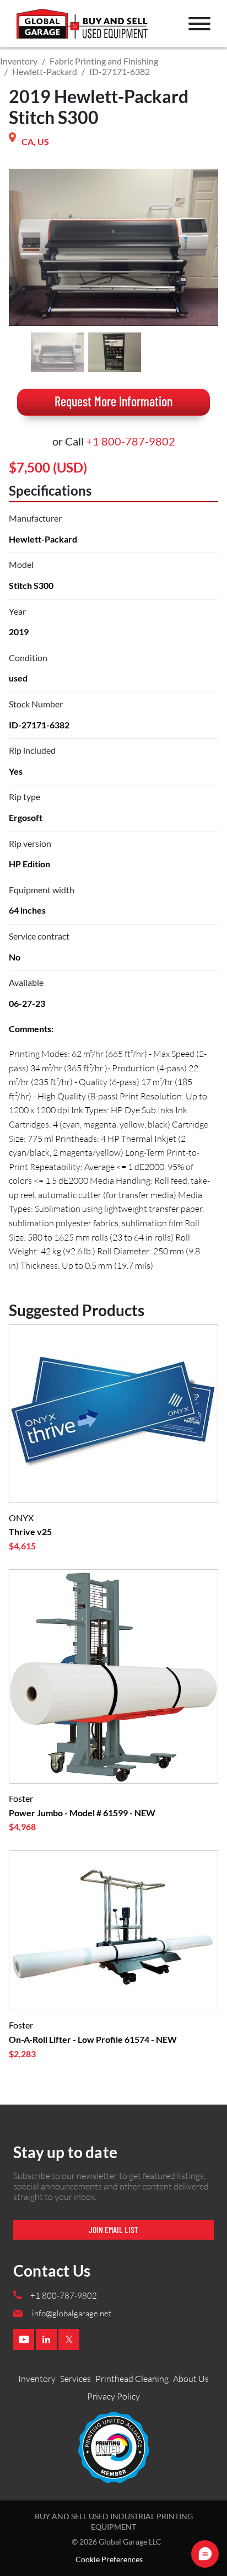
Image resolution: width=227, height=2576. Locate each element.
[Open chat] (205, 2554)
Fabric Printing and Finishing (104, 61)
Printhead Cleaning (132, 2379)
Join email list (113, 2229)
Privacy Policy (113, 2396)
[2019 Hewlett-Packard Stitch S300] (57, 352)
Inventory (19, 61)
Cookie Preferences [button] (109, 2559)
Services (75, 2379)
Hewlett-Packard (45, 71)
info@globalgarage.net (72, 2313)
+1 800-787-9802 (131, 441)
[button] (199, 24)
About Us (191, 2379)
